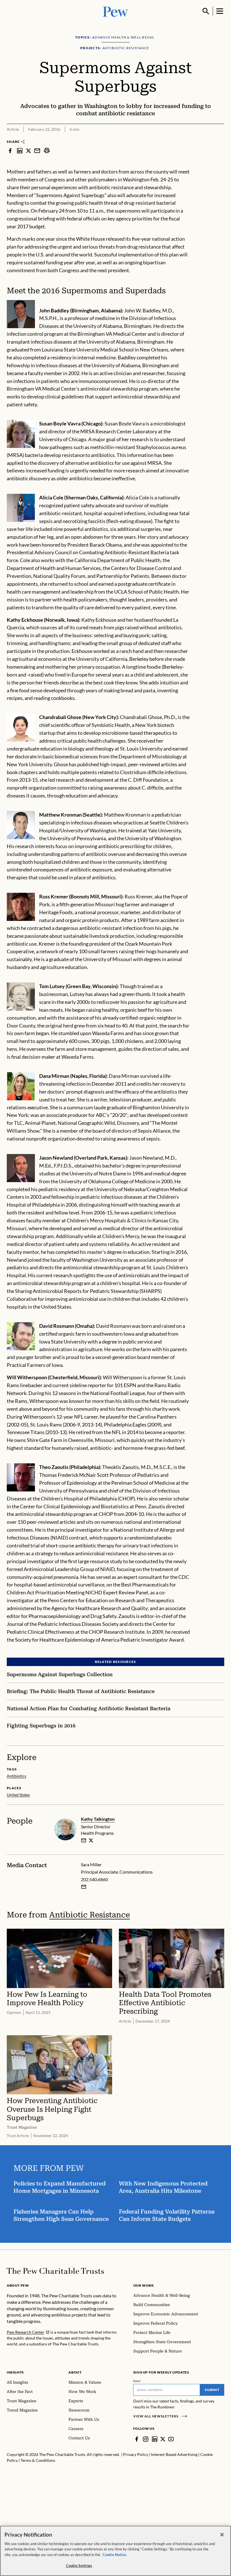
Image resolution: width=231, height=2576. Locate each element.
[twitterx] (28, 150)
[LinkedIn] (155, 2439)
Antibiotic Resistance (90, 1915)
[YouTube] (171, 2439)
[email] (37, 150)
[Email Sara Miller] (84, 1887)
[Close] (222, 2535)
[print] (47, 150)
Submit (212, 2390)
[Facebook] (137, 2439)
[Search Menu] (206, 11)
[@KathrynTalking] (91, 1840)
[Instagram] (146, 2439)
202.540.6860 (94, 1879)
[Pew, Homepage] (115, 11)
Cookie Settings (79, 2566)
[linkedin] (20, 150)
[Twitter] (163, 2439)
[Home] (55, 2271)
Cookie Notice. (115, 2555)
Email (137, 2381)
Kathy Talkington (98, 1819)
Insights (15, 2372)
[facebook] (10, 150)
